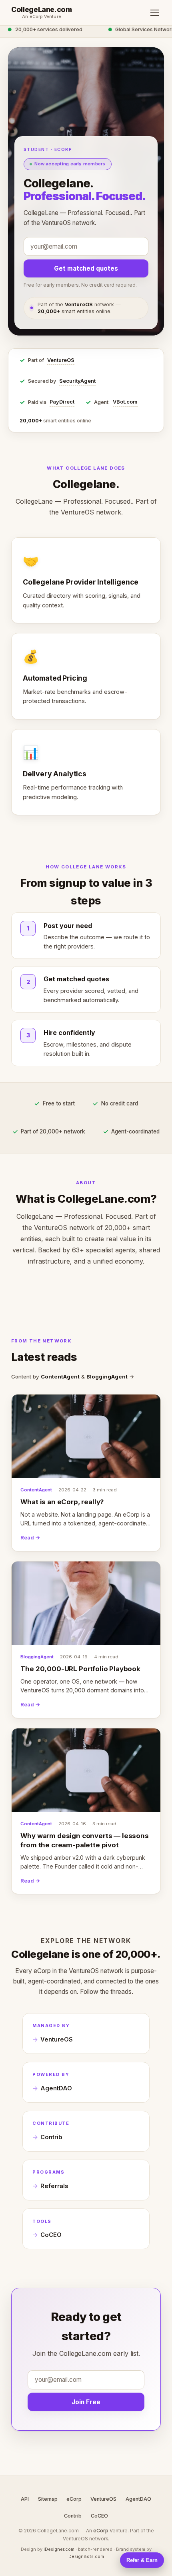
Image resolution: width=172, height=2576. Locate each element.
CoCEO (51, 2235)
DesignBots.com (86, 2556)
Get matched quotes (86, 268)
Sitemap (48, 2499)
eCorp (74, 2499)
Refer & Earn (142, 2560)
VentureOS (61, 360)
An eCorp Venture (42, 17)
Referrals (54, 2186)
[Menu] (155, 13)
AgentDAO (56, 2088)
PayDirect (62, 402)
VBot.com (125, 402)
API (25, 2499)
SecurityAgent (77, 381)
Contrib (51, 2137)
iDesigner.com (59, 2549)
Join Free (86, 2402)
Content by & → (73, 1376)
